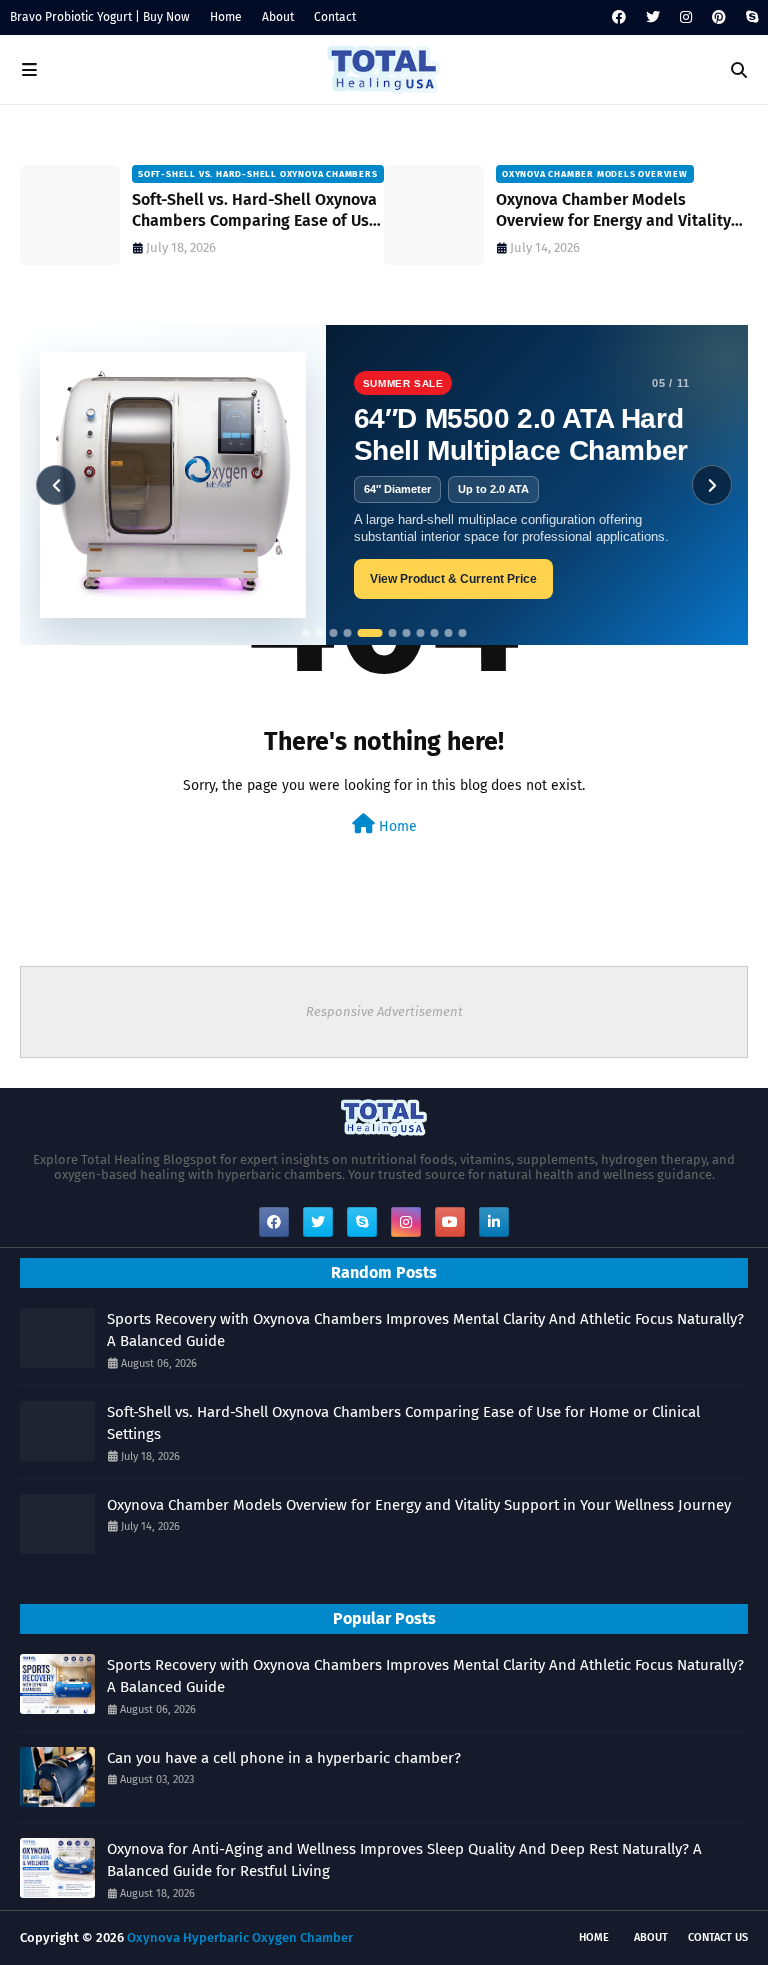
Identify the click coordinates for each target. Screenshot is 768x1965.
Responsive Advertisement (384, 1011)
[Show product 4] (348, 633)
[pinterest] (719, 17)
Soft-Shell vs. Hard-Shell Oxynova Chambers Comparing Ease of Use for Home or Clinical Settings (255, 211)
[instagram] (686, 17)
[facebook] (619, 17)
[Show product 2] (320, 633)
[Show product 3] (334, 633)
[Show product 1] (306, 633)
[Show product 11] (463, 633)
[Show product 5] (370, 633)
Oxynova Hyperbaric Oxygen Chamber (240, 1937)
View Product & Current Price (453, 579)
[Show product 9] (435, 633)
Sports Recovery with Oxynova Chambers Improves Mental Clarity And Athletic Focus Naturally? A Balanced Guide (425, 1330)
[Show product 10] (449, 633)
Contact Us (718, 1937)
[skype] (749, 17)
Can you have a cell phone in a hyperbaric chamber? (284, 1758)
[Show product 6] (393, 633)
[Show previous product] (56, 485)
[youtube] (450, 1222)
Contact (335, 17)
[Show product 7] (407, 633)
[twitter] (653, 17)
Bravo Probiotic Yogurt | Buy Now (100, 17)
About (278, 17)
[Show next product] (712, 485)
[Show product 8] (421, 633)
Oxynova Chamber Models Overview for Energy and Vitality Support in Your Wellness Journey (617, 211)
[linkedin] (494, 1222)
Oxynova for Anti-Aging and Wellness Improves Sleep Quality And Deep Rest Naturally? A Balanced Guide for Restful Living (404, 1860)
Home (226, 17)
